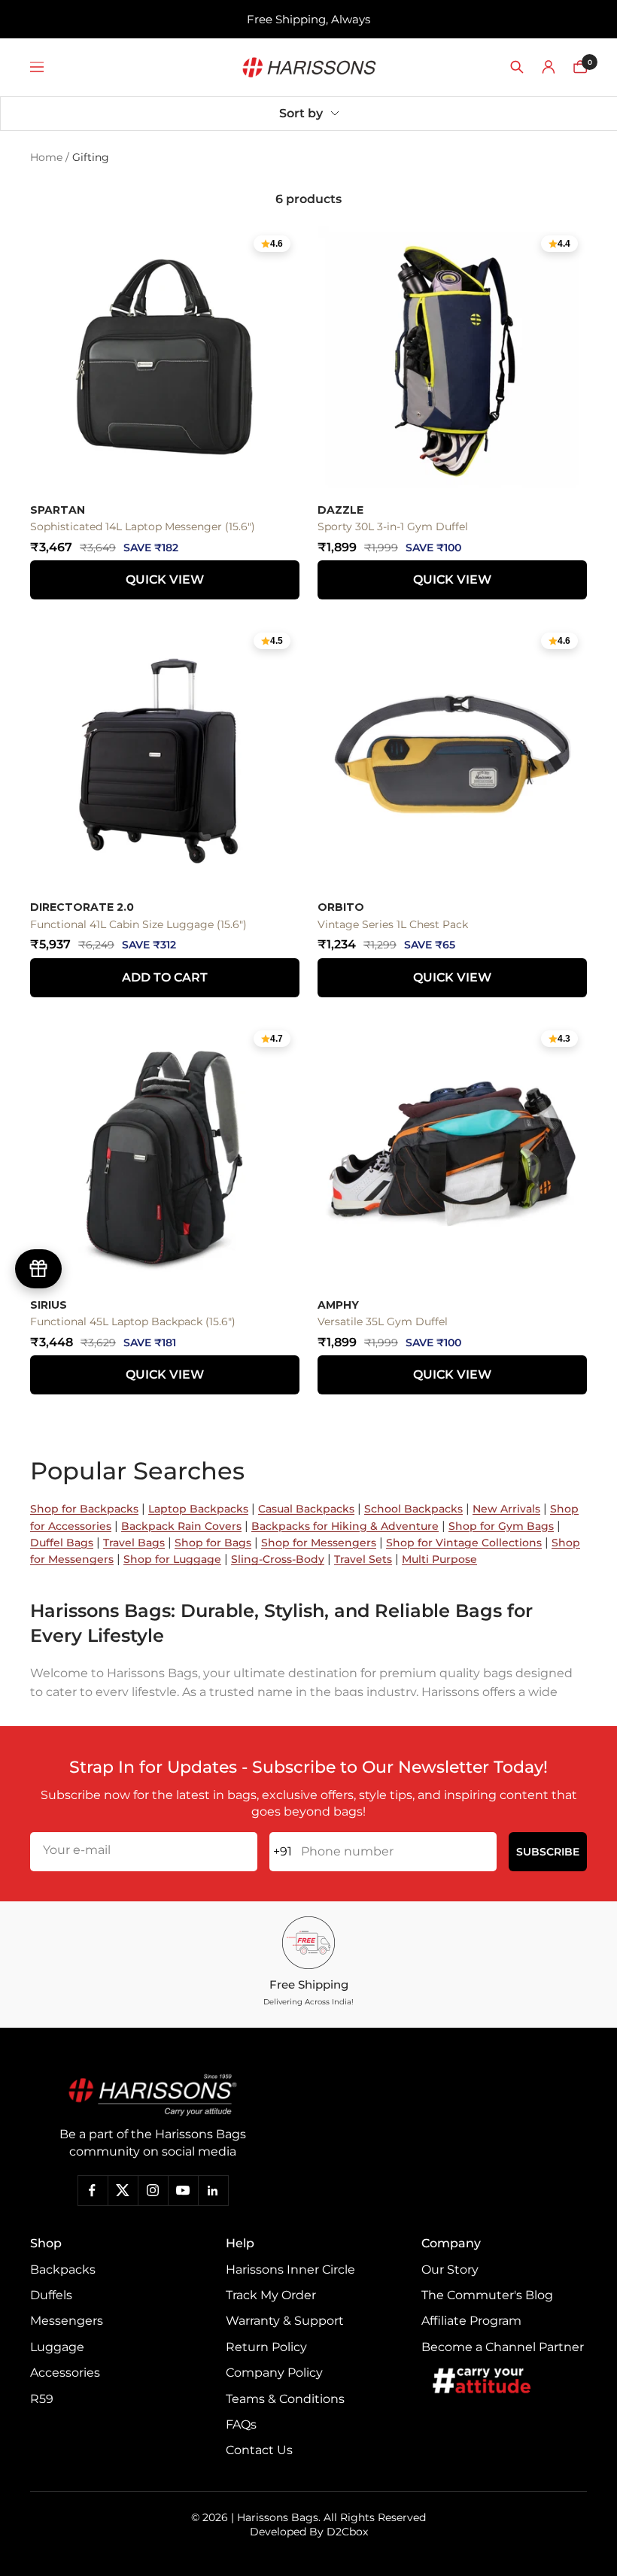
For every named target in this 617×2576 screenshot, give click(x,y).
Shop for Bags (213, 1543)
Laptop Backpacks (198, 1509)
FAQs (241, 2424)
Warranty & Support (285, 2321)
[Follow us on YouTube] (183, 2190)
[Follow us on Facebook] (93, 2190)
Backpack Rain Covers (181, 1526)
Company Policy (274, 2373)
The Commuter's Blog (487, 2295)
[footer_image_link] (152, 2095)
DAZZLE (340, 510)
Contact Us (259, 2450)
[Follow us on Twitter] (123, 2190)
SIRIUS (49, 1305)
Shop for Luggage (172, 1559)
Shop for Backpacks (84, 1509)
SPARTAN (58, 510)
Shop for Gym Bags (501, 1526)
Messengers (67, 2321)
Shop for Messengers (319, 1543)
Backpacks (63, 2270)
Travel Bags (134, 1543)
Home (46, 157)
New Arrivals (506, 1509)
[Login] (549, 67)
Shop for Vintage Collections (464, 1543)
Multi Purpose (439, 1559)
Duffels (51, 2295)
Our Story (450, 2270)
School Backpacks (413, 1509)
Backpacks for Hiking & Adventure (345, 1526)
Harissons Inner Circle (290, 2270)
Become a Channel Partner (503, 2347)
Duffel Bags (62, 1543)
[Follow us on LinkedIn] (213, 2190)
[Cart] (580, 67)
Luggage (57, 2347)
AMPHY (338, 1305)
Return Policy (266, 2347)
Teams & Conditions (285, 2399)
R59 (42, 2399)
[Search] (517, 67)
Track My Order (271, 2295)
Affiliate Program (471, 2321)
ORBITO (341, 907)
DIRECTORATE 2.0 (82, 907)
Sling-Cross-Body (278, 1559)
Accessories (65, 2373)
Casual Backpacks (306, 1509)
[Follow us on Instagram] (153, 2190)
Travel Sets (363, 1559)
